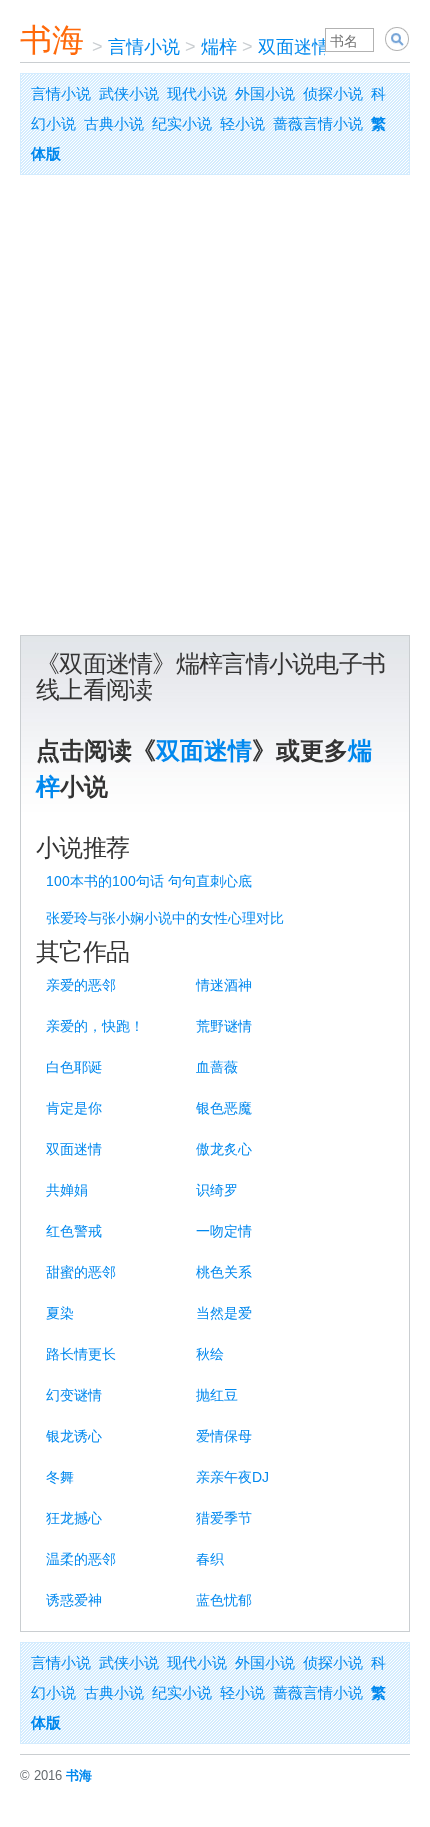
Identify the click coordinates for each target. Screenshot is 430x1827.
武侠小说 (129, 93)
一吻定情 (224, 1231)
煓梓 (219, 47)
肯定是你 (74, 1108)
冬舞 (60, 1477)
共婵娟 (67, 1190)
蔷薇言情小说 (318, 123)
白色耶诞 (74, 1067)
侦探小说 (333, 93)
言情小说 (144, 47)
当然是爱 (224, 1313)
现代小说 (197, 93)
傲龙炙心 (224, 1149)
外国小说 (265, 93)
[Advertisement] (215, 410)
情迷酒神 (224, 985)
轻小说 (242, 123)
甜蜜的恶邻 (81, 1272)
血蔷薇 (217, 1067)
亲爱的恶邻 (81, 985)
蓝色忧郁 (224, 1600)
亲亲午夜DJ (232, 1477)
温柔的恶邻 (81, 1559)
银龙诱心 (74, 1436)
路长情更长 (81, 1354)
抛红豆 (217, 1395)
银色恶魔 (224, 1108)
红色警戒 (74, 1231)
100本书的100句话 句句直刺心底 (149, 881)
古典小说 (114, 123)
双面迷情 (294, 47)
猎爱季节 (224, 1518)
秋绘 (210, 1354)
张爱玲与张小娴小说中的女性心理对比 (165, 918)
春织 (210, 1559)
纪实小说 (182, 123)
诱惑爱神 (74, 1600)
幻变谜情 (74, 1395)
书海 (52, 40)
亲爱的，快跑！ (95, 1026)
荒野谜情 (224, 1026)
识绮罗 (217, 1190)
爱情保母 (224, 1436)
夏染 (60, 1313)
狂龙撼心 (74, 1518)
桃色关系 (224, 1272)
